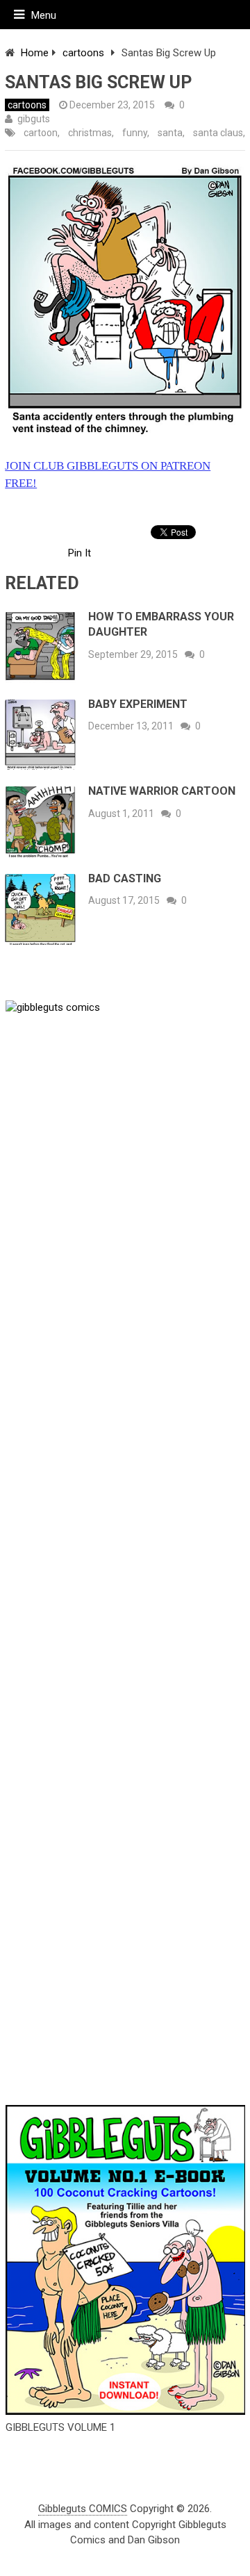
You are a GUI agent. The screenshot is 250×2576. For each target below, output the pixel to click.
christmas (90, 133)
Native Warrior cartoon (162, 791)
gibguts (34, 119)
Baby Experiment (138, 704)
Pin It (80, 553)
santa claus (218, 133)
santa (170, 133)
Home (35, 53)
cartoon (41, 133)
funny (135, 133)
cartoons (83, 53)
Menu (44, 15)
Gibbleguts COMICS (83, 2509)
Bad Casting (125, 878)
